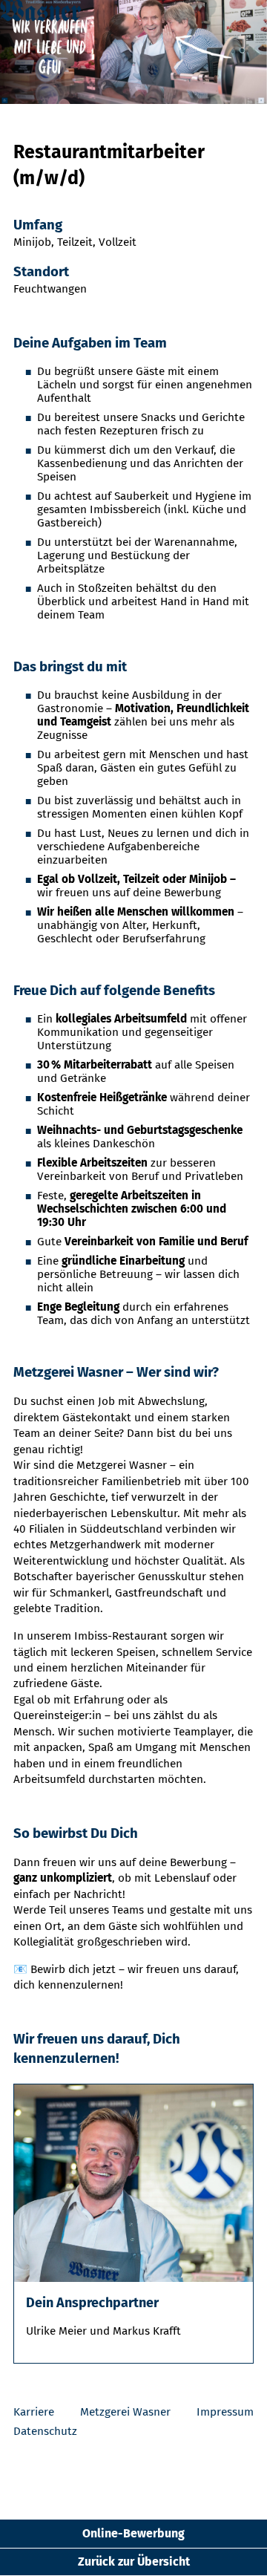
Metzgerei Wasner (125, 2412)
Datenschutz (45, 2431)
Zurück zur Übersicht (134, 2562)
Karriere (34, 2412)
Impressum (225, 2412)
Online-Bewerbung (133, 2533)
